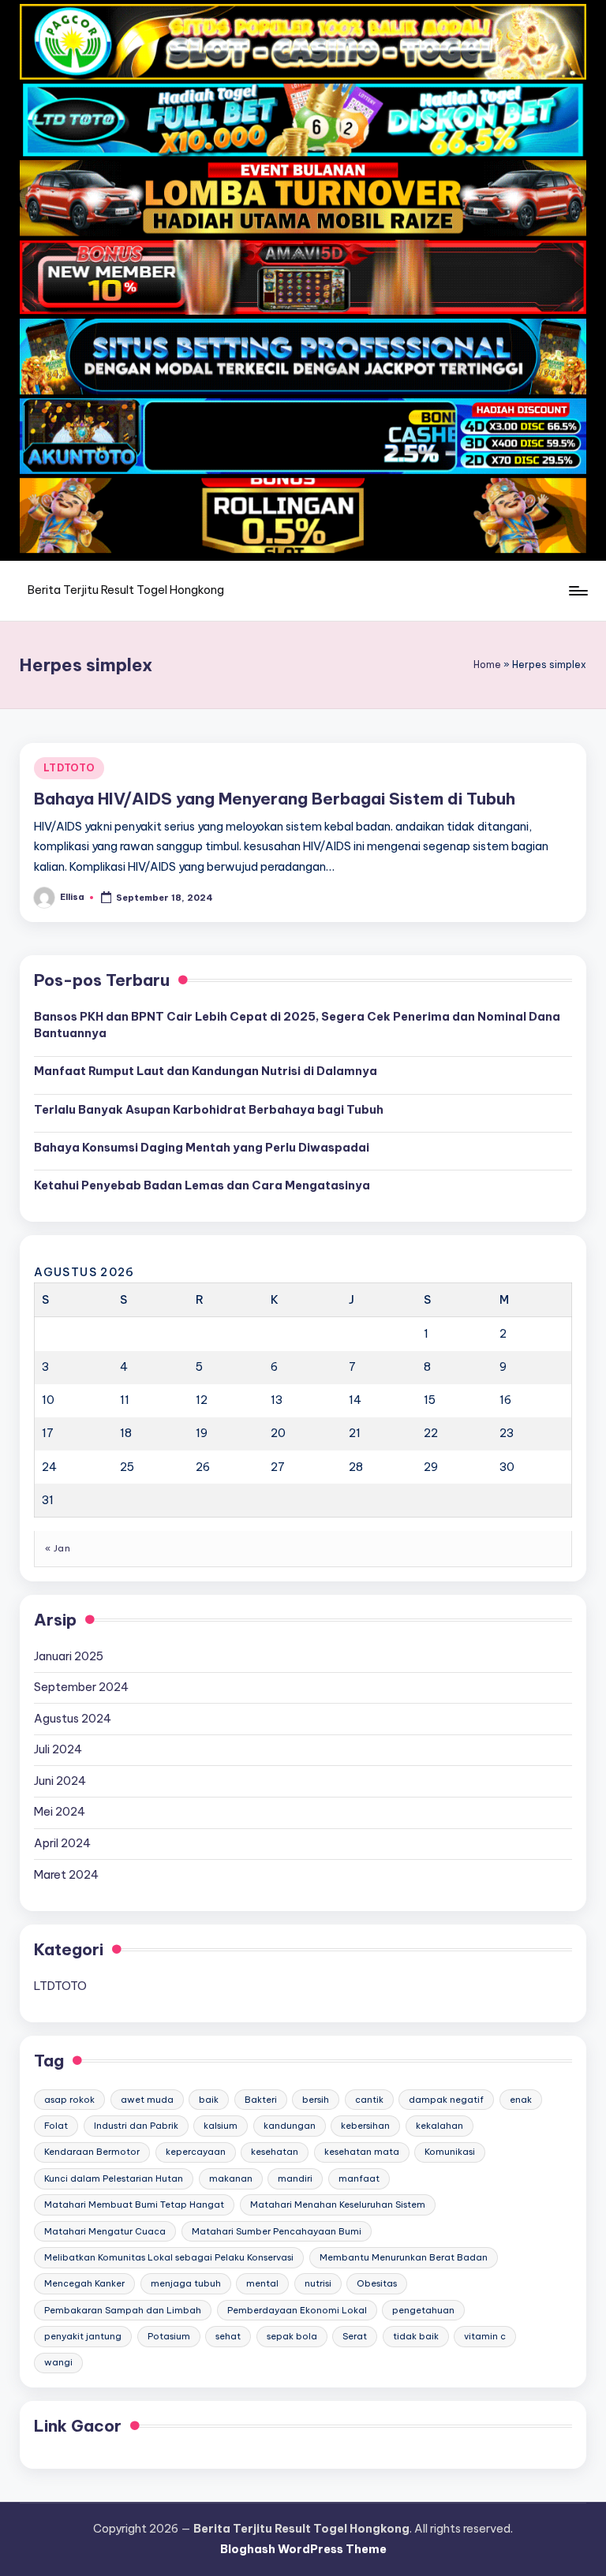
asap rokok (69, 2100)
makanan (231, 2178)
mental (262, 2283)
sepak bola (292, 2336)
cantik (369, 2100)
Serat (355, 2336)
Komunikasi (450, 2152)
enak (521, 2100)
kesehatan (275, 2152)
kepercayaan (196, 2152)
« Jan (58, 1548)
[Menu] (577, 591)
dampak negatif (446, 2100)
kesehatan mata (362, 2152)
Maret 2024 (66, 1875)
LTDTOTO (69, 768)
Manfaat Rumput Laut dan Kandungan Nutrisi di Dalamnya (206, 1071)
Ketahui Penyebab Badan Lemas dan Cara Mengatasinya (202, 1185)
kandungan (290, 2126)
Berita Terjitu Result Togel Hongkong (126, 590)
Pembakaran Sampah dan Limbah (123, 2310)
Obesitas (377, 2283)
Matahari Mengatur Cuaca (105, 2231)
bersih (316, 2100)
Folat (56, 2126)
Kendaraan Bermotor (92, 2152)
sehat (228, 2336)
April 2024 (62, 1843)
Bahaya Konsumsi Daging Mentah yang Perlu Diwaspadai (202, 1148)
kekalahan (440, 2126)
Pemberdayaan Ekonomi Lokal (297, 2310)
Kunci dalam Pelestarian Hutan (114, 2178)
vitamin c (485, 2336)
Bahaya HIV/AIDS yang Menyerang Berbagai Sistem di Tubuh (275, 799)
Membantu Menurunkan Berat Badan (404, 2257)
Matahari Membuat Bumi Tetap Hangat (134, 2205)
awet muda (147, 2100)
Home (487, 665)
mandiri (295, 2178)
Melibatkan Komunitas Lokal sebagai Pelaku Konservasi (169, 2257)
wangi (58, 2362)
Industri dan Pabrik (136, 2126)
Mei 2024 (60, 1812)
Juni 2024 (60, 1781)
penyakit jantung (83, 2336)
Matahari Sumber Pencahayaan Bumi (277, 2231)
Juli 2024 (58, 1749)
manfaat (359, 2178)
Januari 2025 (69, 1656)
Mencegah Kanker (84, 2283)
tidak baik (416, 2336)
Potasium (169, 2336)
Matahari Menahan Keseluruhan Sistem (338, 2205)
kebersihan (365, 2126)
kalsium (221, 2126)
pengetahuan (423, 2310)
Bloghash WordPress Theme (303, 2549)
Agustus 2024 (73, 1719)
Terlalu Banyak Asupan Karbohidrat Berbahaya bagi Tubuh (209, 1110)
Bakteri (261, 2100)
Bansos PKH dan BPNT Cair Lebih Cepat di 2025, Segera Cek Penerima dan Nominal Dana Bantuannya (297, 1025)
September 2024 (81, 1687)
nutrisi (318, 2283)
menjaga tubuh (186, 2283)
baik (209, 2100)
